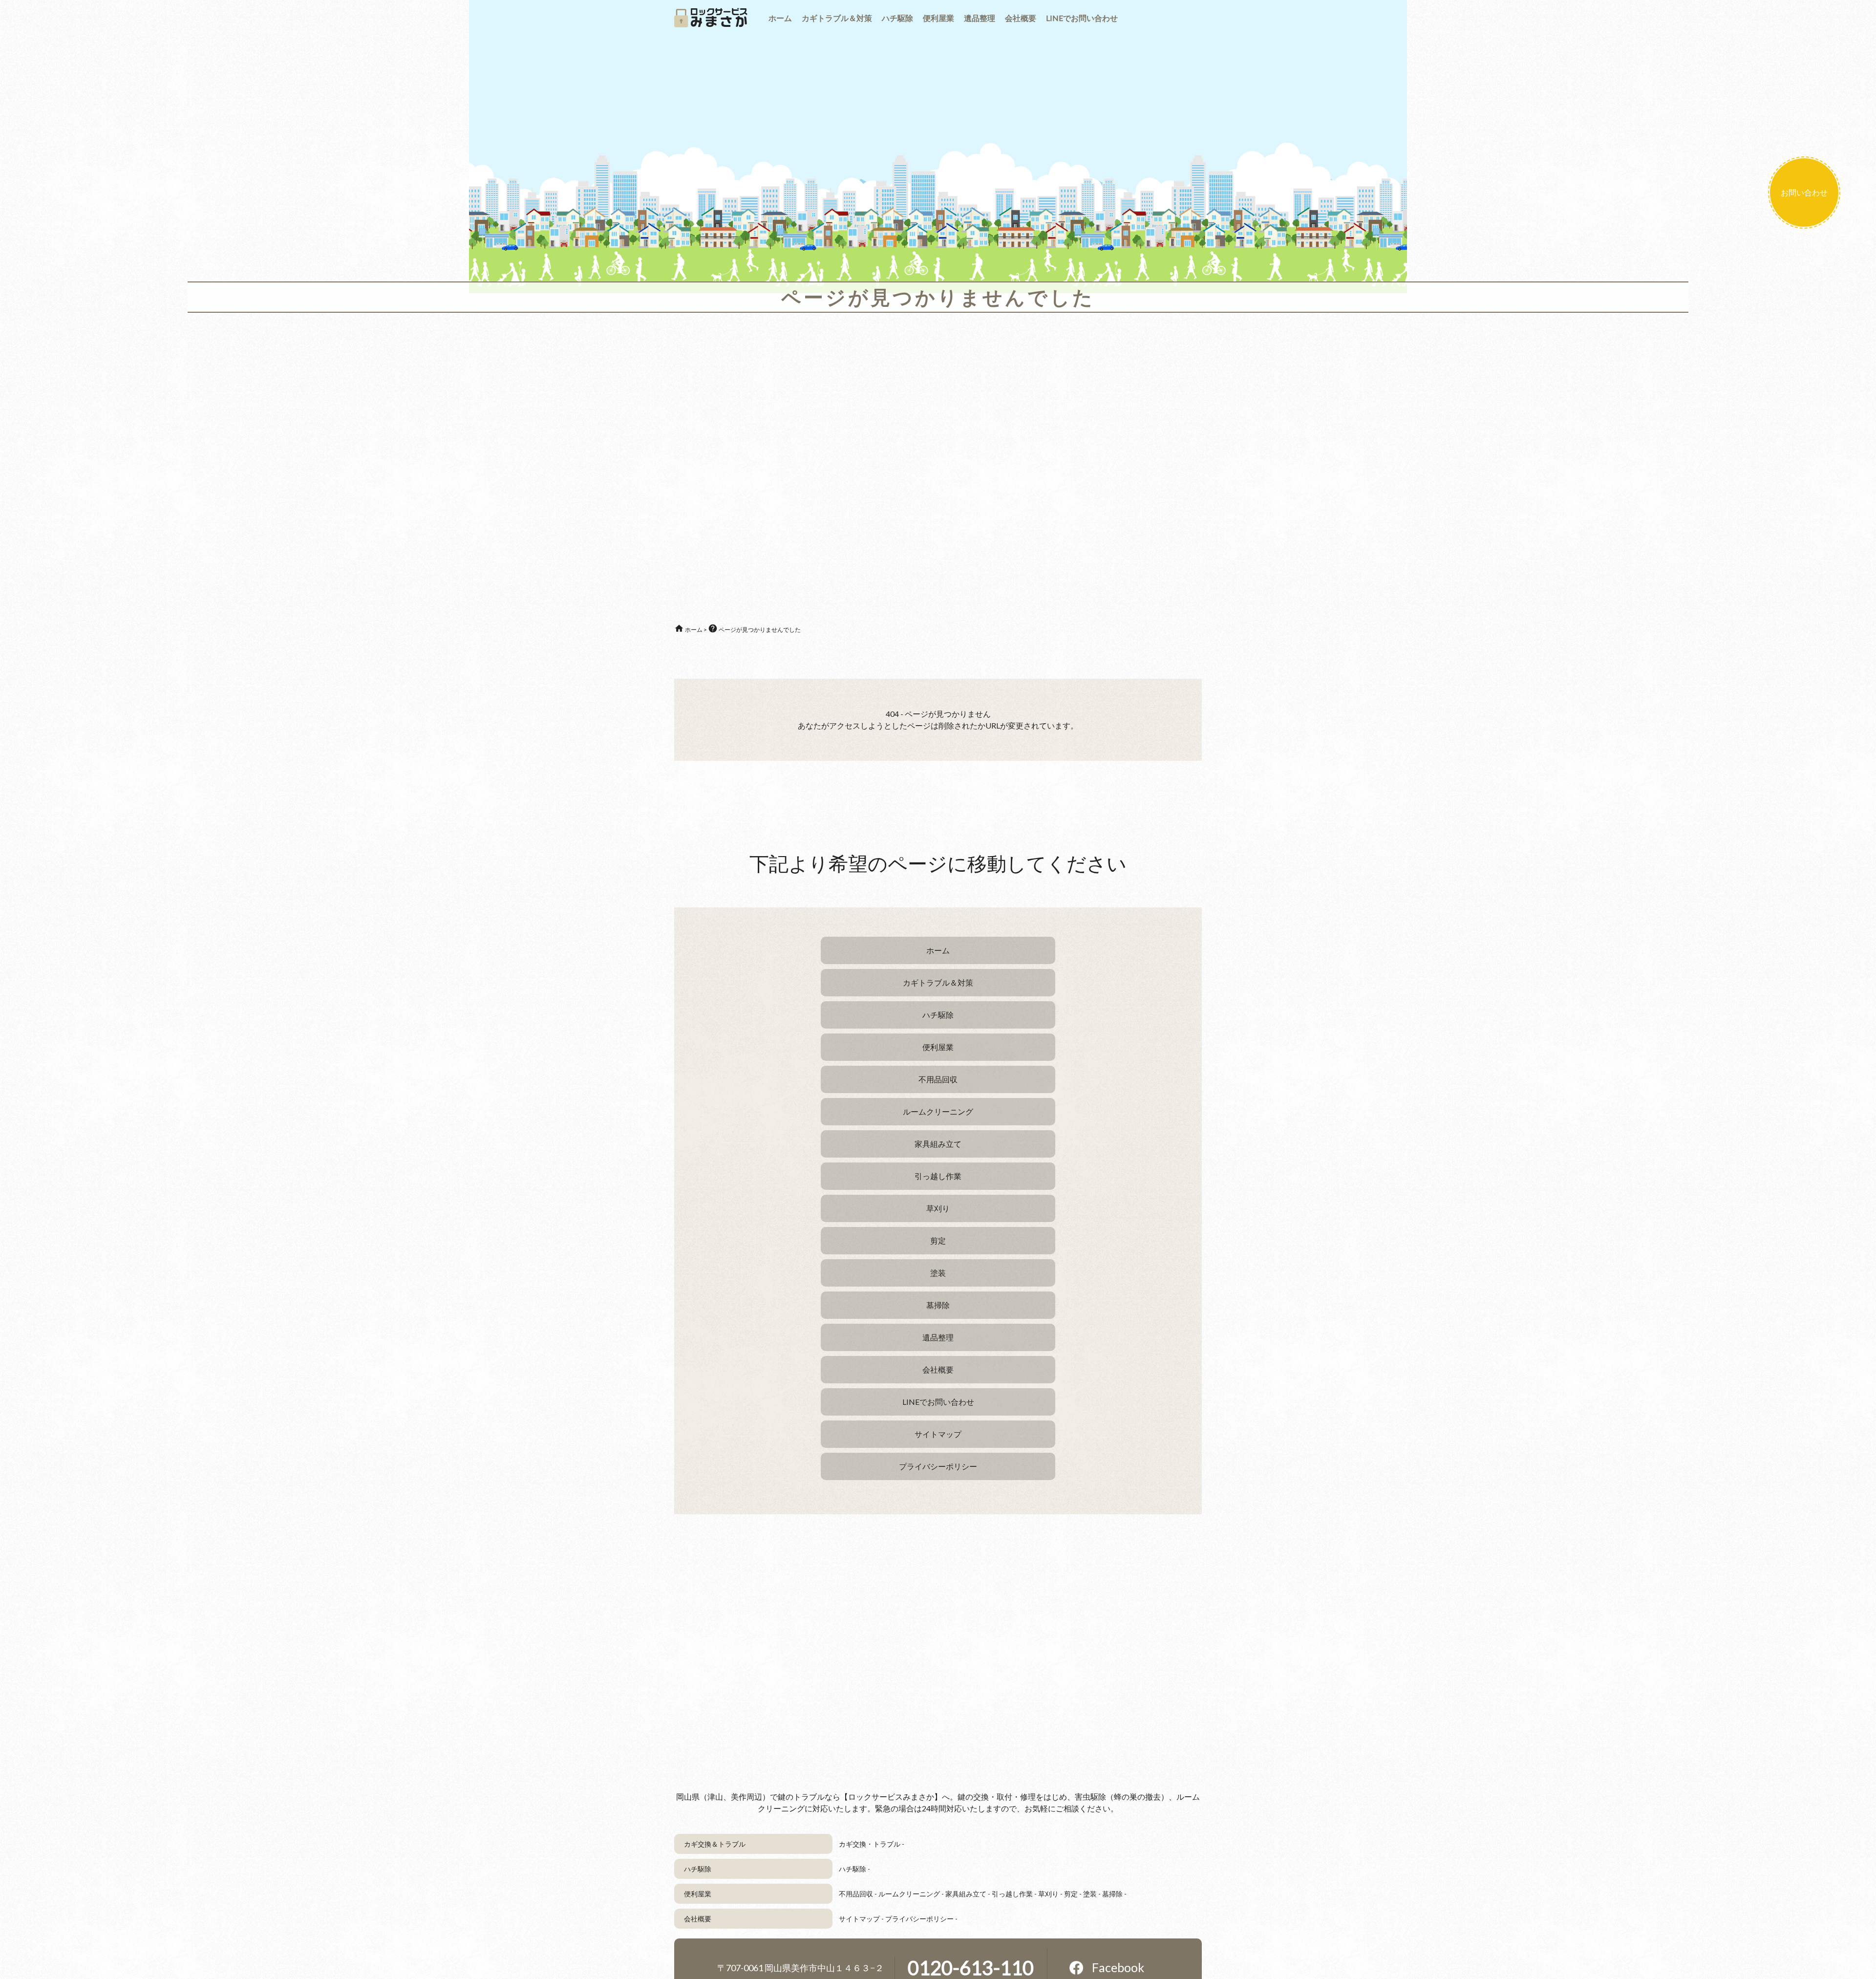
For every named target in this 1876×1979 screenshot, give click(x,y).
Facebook (1118, 1967)
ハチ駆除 (698, 1869)
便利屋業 (698, 1894)
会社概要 (698, 1919)
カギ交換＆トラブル (715, 1844)
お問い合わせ (1804, 192)
